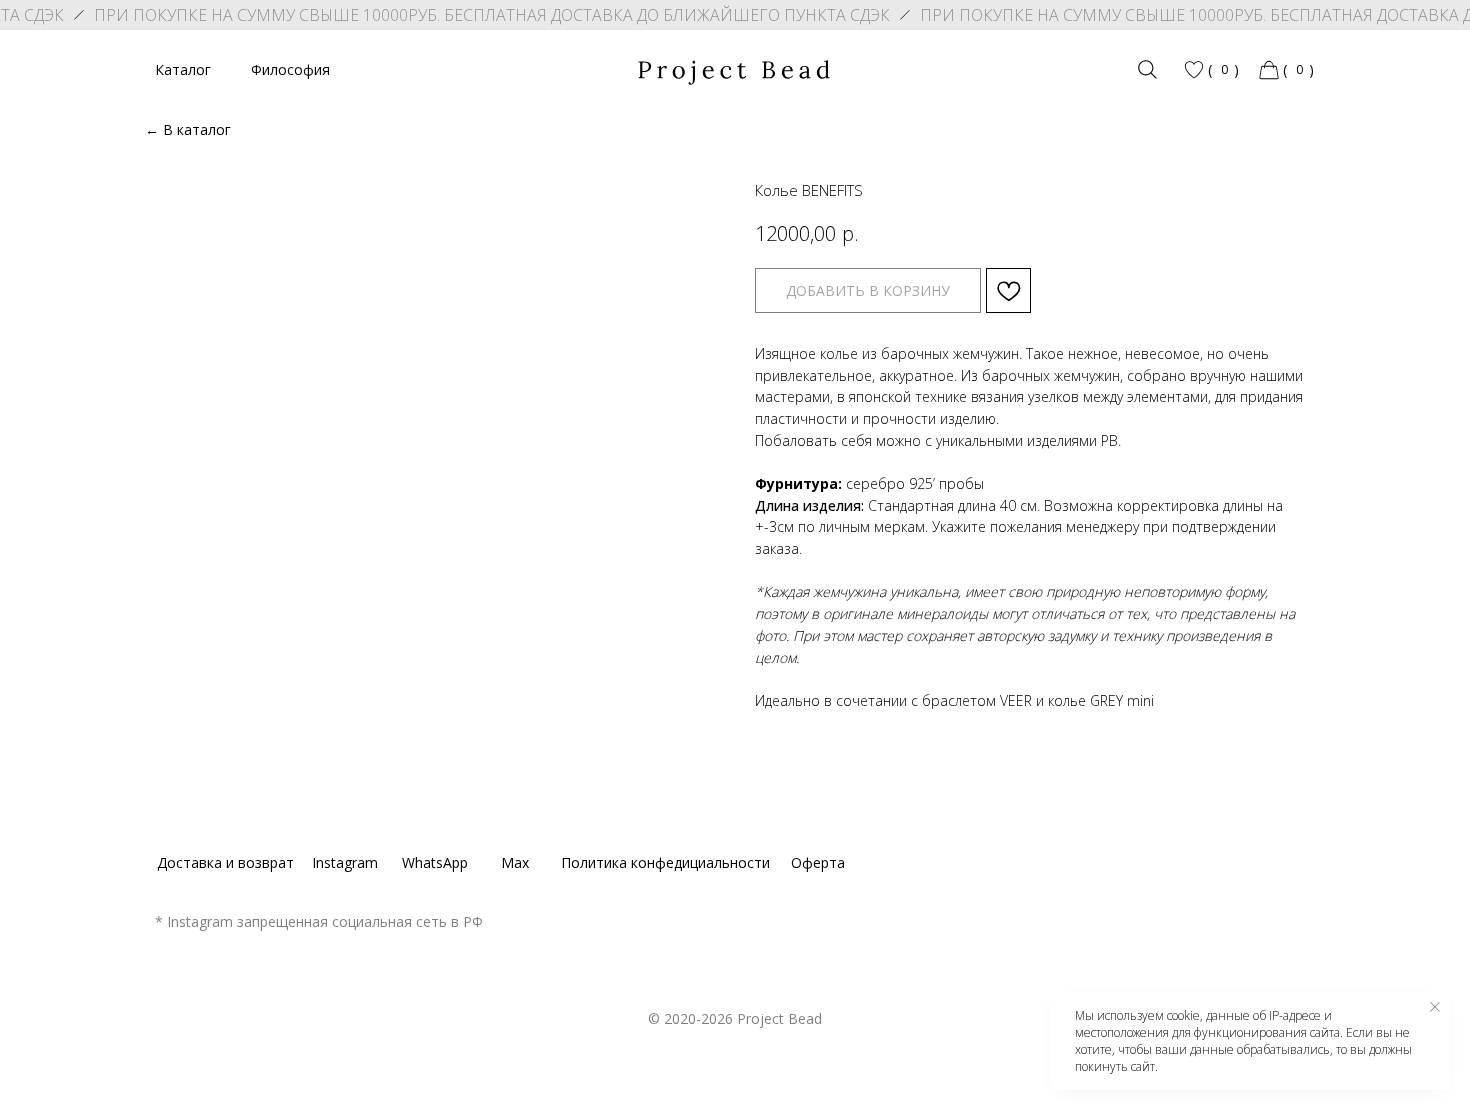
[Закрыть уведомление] (1435, 1007)
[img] (1147, 69)
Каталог (183, 69)
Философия (290, 69)
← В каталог (188, 129)
